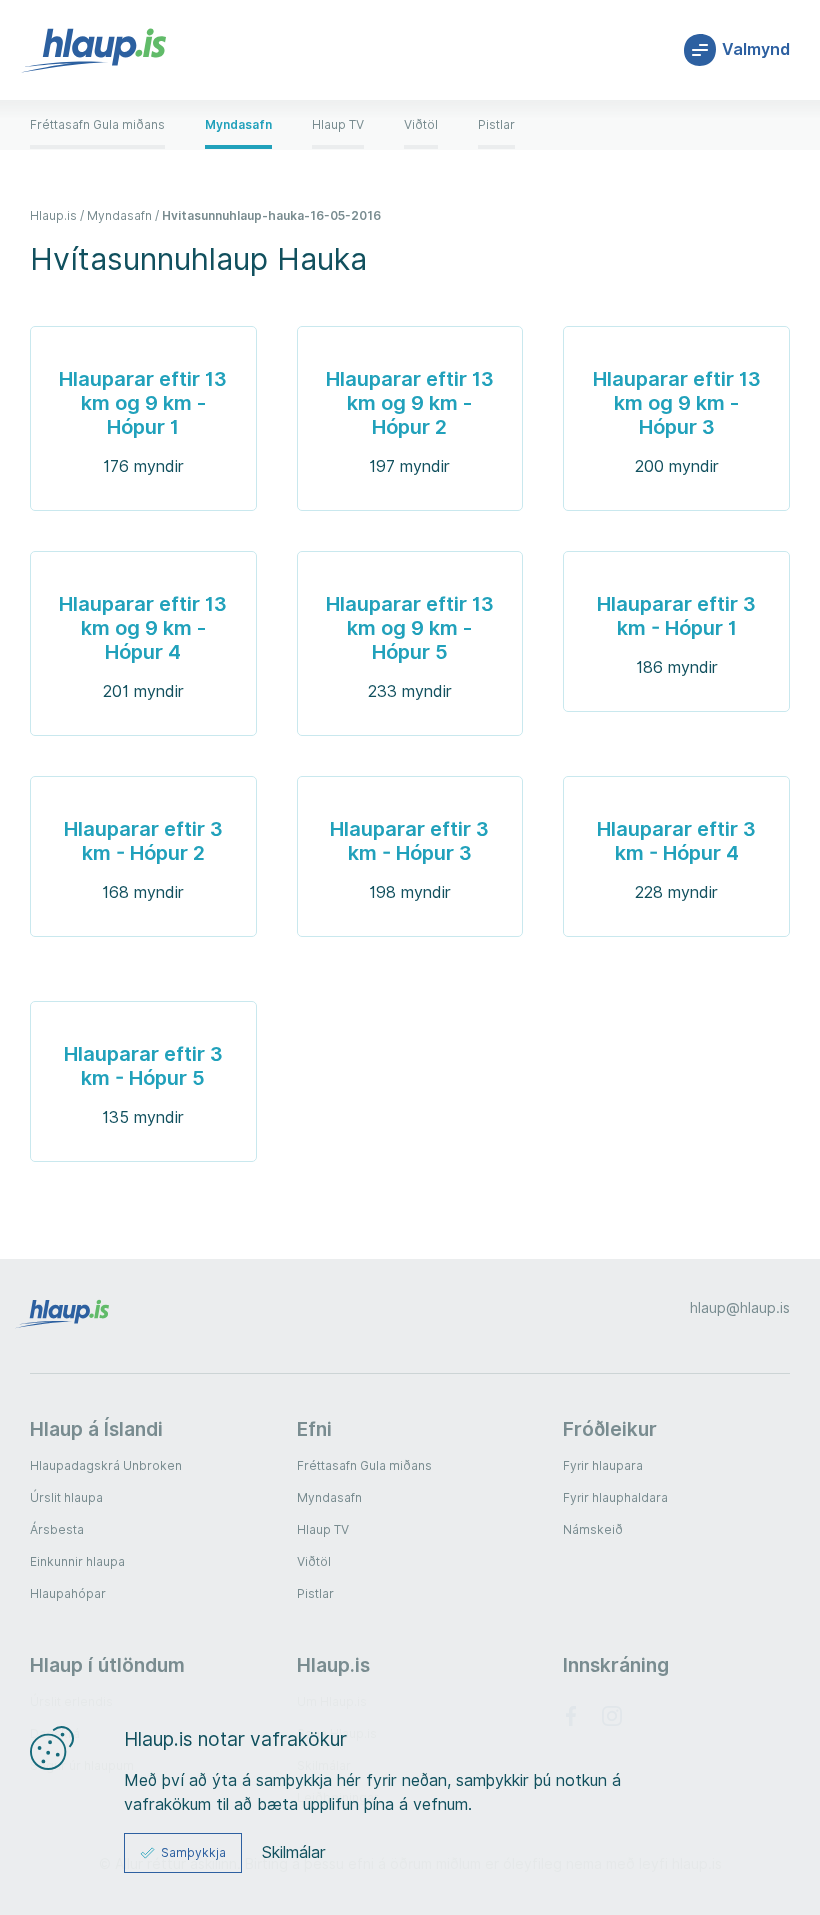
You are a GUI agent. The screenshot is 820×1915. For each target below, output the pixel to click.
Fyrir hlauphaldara (615, 1497)
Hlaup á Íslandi (96, 1429)
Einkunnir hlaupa (77, 1561)
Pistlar (315, 1593)
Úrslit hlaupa (66, 1497)
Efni (314, 1429)
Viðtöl (314, 1561)
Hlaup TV (323, 1529)
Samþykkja (193, 1852)
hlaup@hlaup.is (740, 1308)
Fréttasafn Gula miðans (364, 1465)
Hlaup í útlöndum (107, 1665)
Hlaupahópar (68, 1593)
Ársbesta (57, 1529)
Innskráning (616, 1665)
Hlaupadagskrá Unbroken (106, 1465)
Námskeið (593, 1529)
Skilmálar (294, 1853)
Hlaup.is (333, 1665)
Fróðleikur (610, 1429)
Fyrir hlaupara (603, 1465)
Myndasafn (329, 1497)
